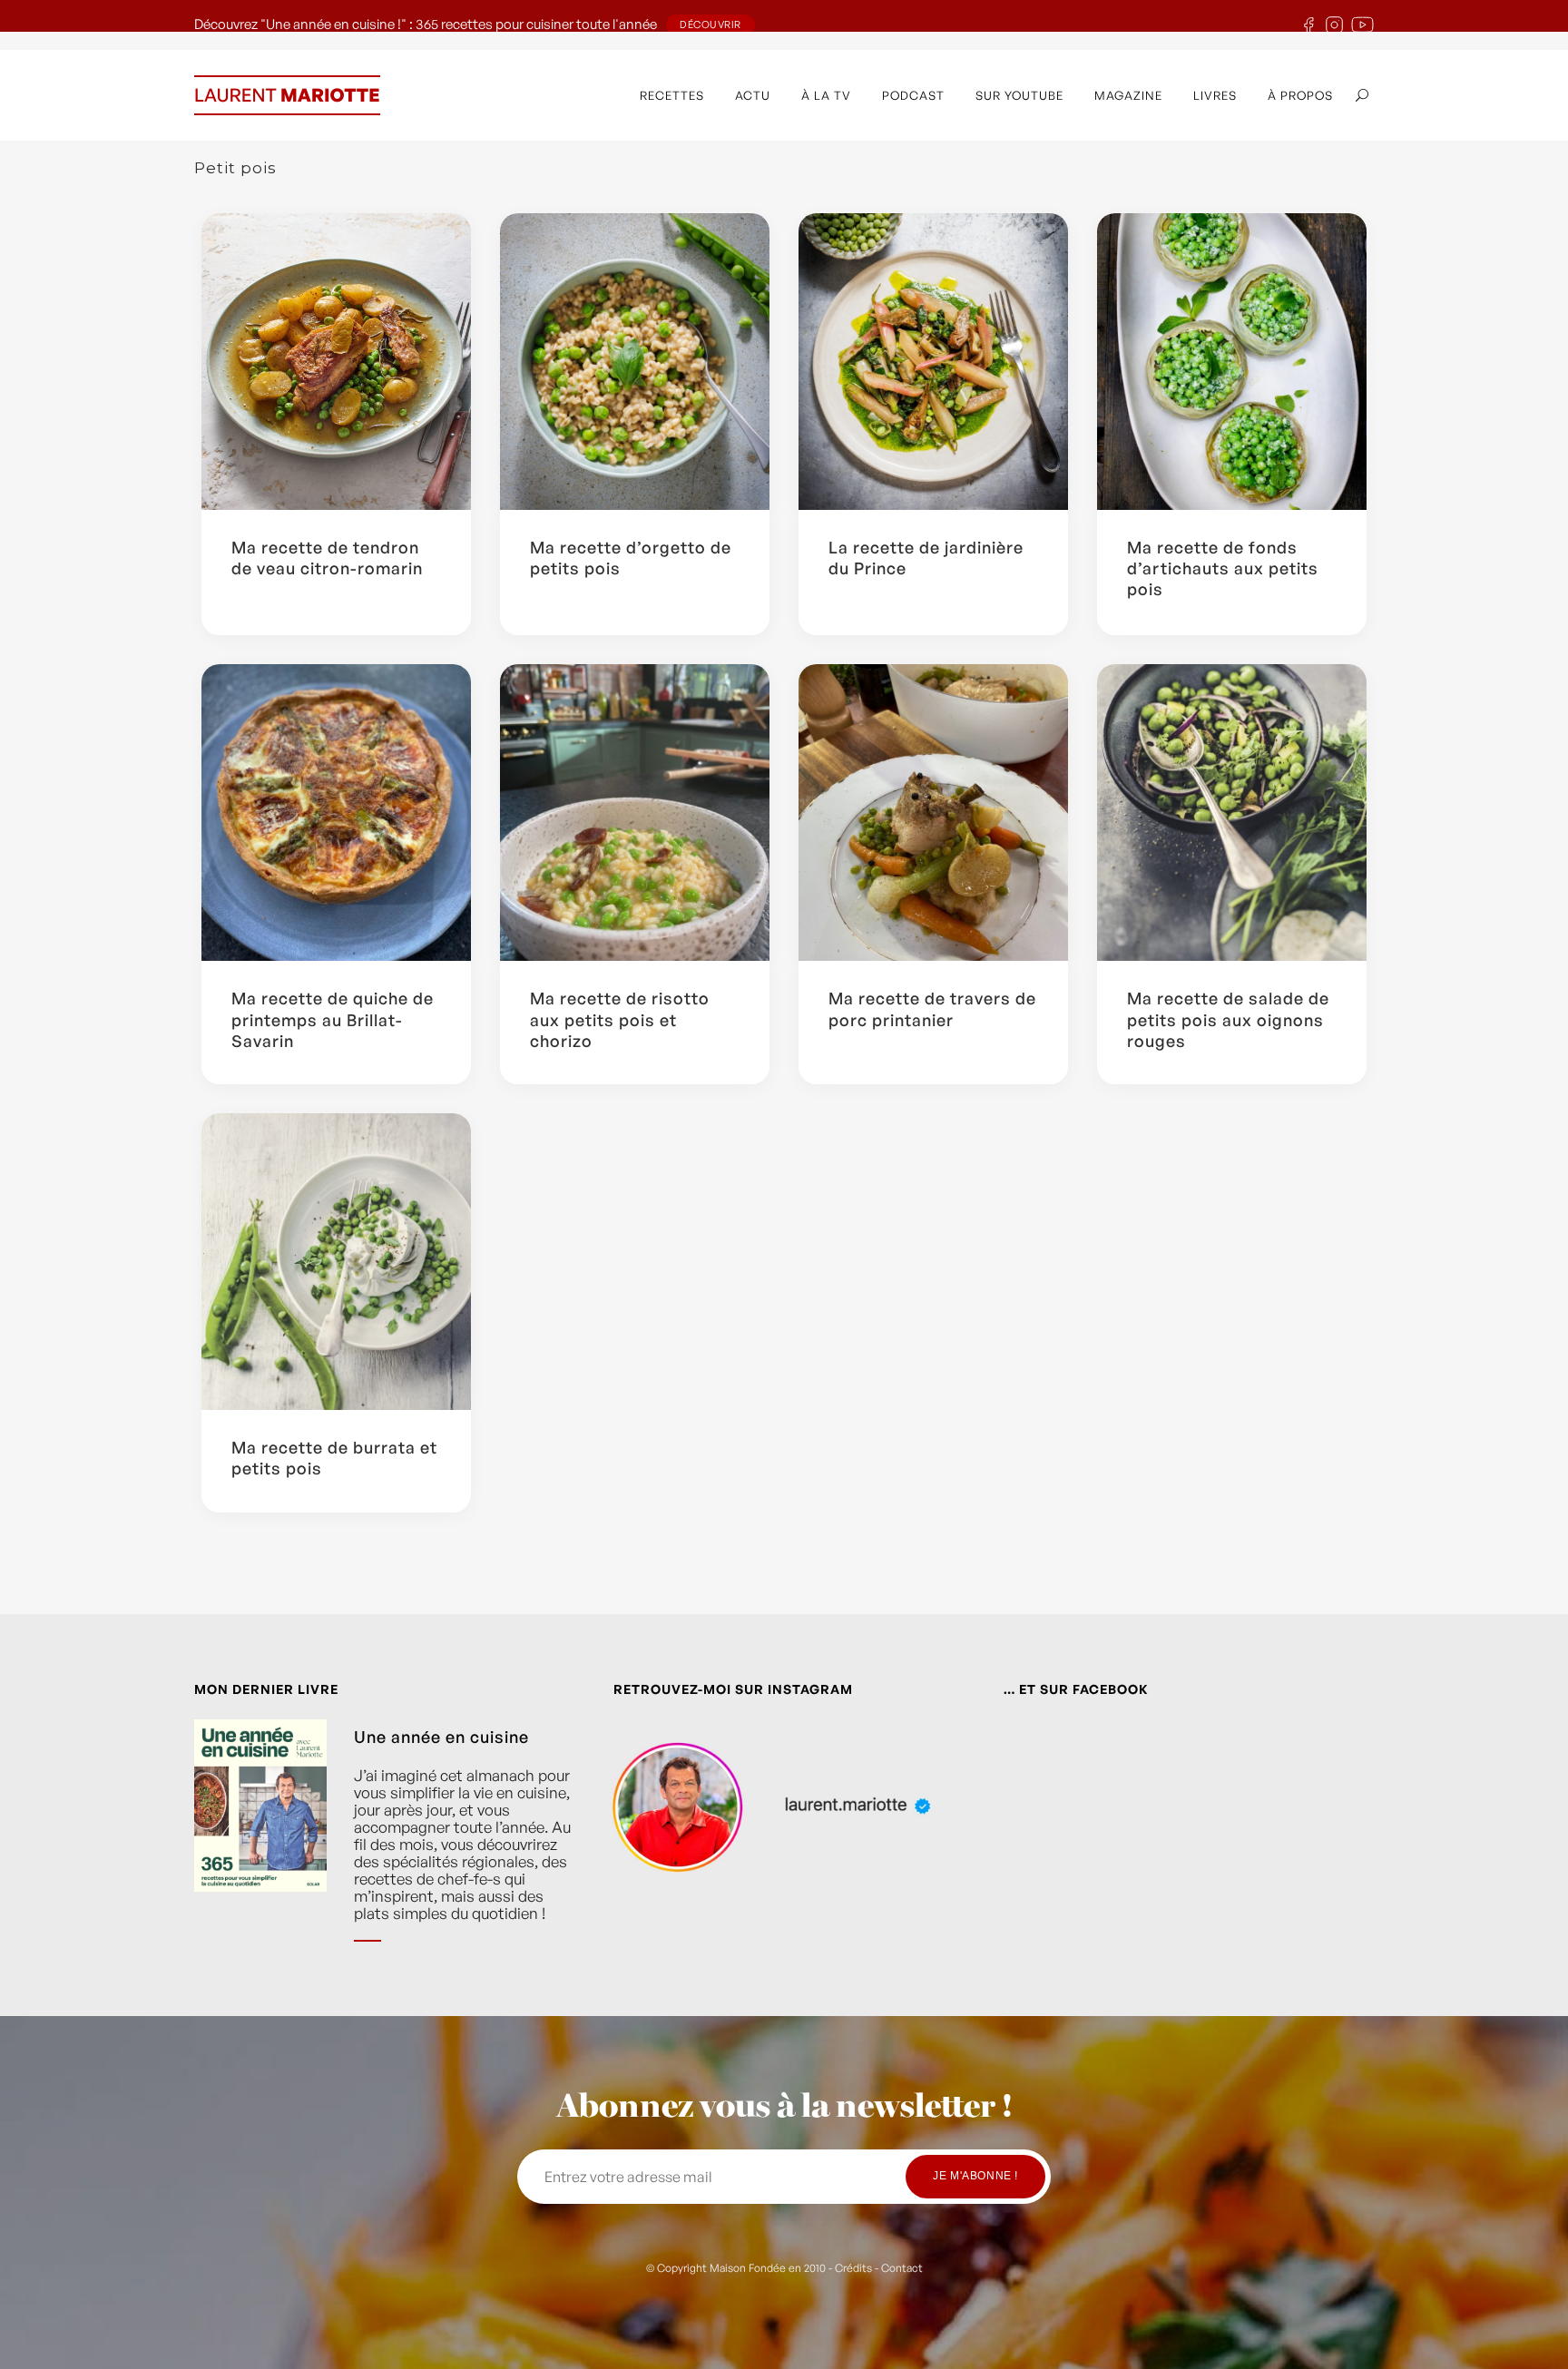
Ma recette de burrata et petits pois (334, 1458)
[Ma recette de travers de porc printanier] (933, 813)
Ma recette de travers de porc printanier (932, 1008)
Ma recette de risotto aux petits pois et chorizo (620, 1019)
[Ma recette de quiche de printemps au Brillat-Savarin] (336, 813)
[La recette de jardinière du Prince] (933, 362)
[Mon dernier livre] (260, 1845)
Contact (902, 2268)
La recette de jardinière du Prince (926, 558)
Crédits (853, 2268)
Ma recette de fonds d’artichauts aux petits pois (1223, 568)
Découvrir (710, 24)
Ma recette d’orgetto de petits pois (631, 558)
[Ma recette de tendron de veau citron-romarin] (336, 362)
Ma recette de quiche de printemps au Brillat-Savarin (333, 1019)
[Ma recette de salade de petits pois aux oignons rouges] (1232, 813)
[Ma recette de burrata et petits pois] (336, 1262)
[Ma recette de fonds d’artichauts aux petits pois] (1232, 362)
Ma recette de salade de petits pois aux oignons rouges (1228, 1019)
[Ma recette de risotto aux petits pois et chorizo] (635, 813)
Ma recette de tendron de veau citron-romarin (327, 558)
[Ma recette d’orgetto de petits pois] (635, 362)
